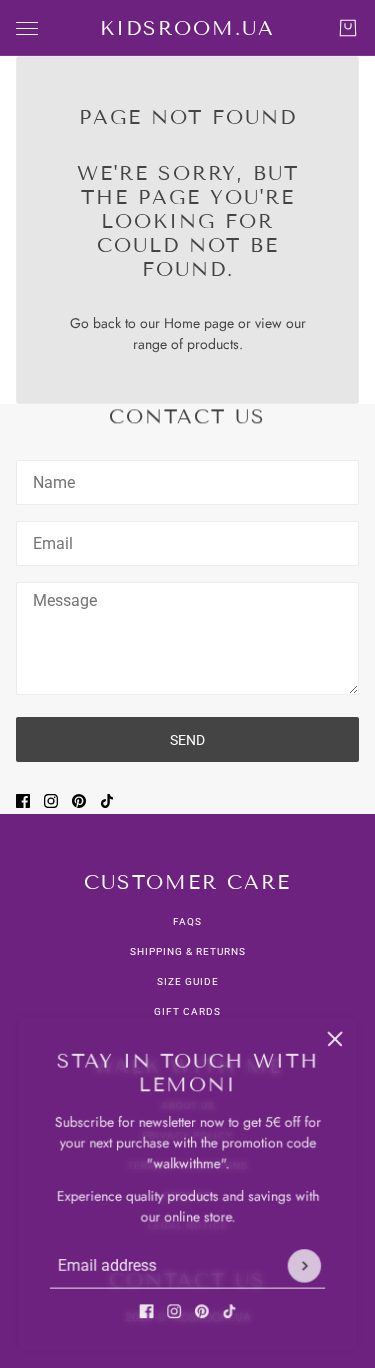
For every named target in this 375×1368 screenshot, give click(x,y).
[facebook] (146, 1313)
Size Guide (188, 981)
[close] (337, 1037)
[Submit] (306, 1267)
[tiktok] (230, 1313)
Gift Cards (187, 1011)
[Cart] (348, 28)
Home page (199, 323)
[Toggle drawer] (27, 28)
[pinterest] (202, 1313)
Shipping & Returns (188, 951)
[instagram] (174, 1313)
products (213, 344)
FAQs (187, 921)
